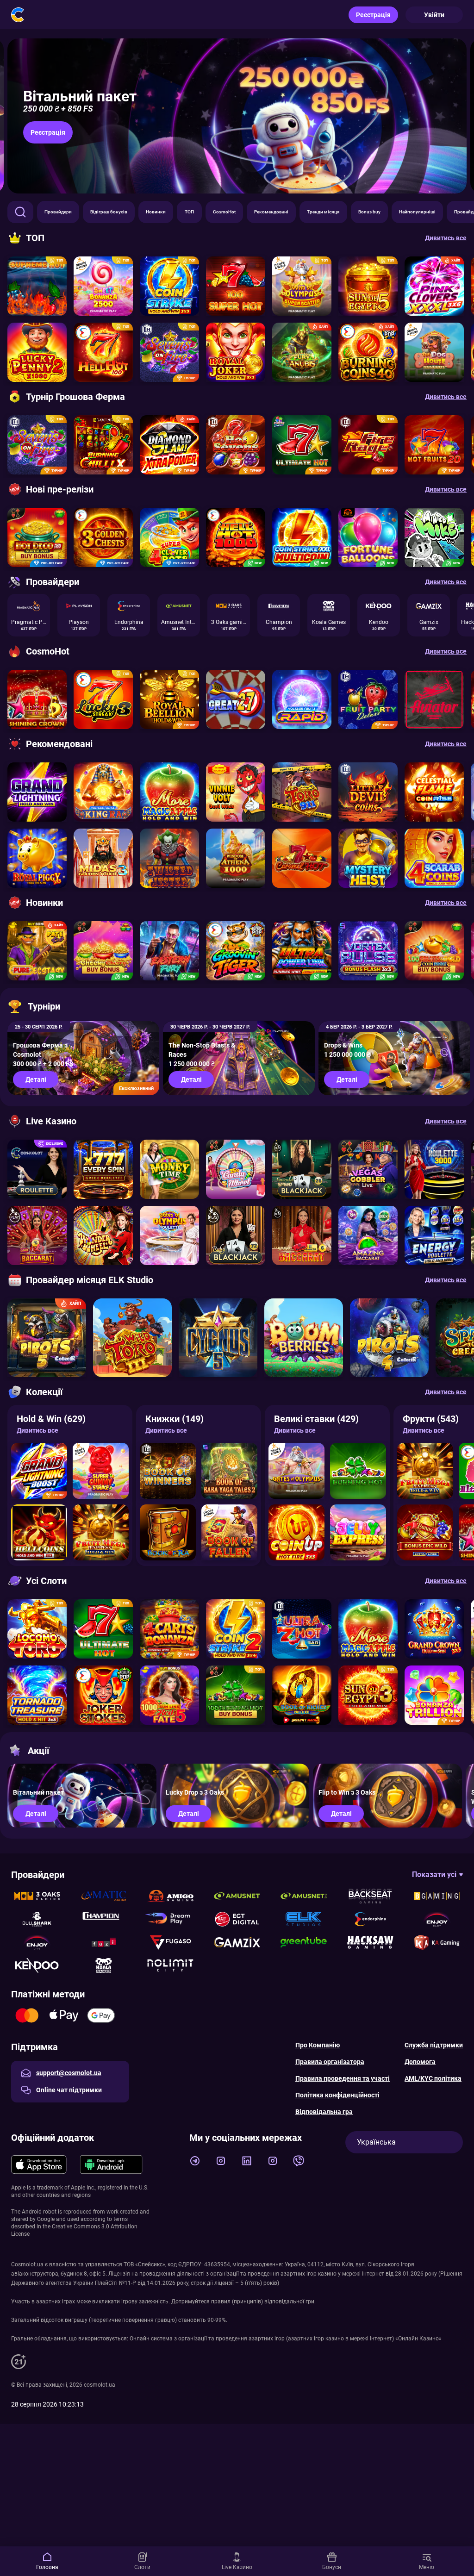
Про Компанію (318, 2045)
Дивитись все (37, 1430)
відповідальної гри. (290, 2302)
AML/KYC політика (433, 2078)
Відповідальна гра (324, 2112)
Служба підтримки (434, 2045)
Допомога (420, 2062)
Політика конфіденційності (337, 2095)
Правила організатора (330, 2062)
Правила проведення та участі (343, 2078)
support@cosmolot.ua (69, 2073)
